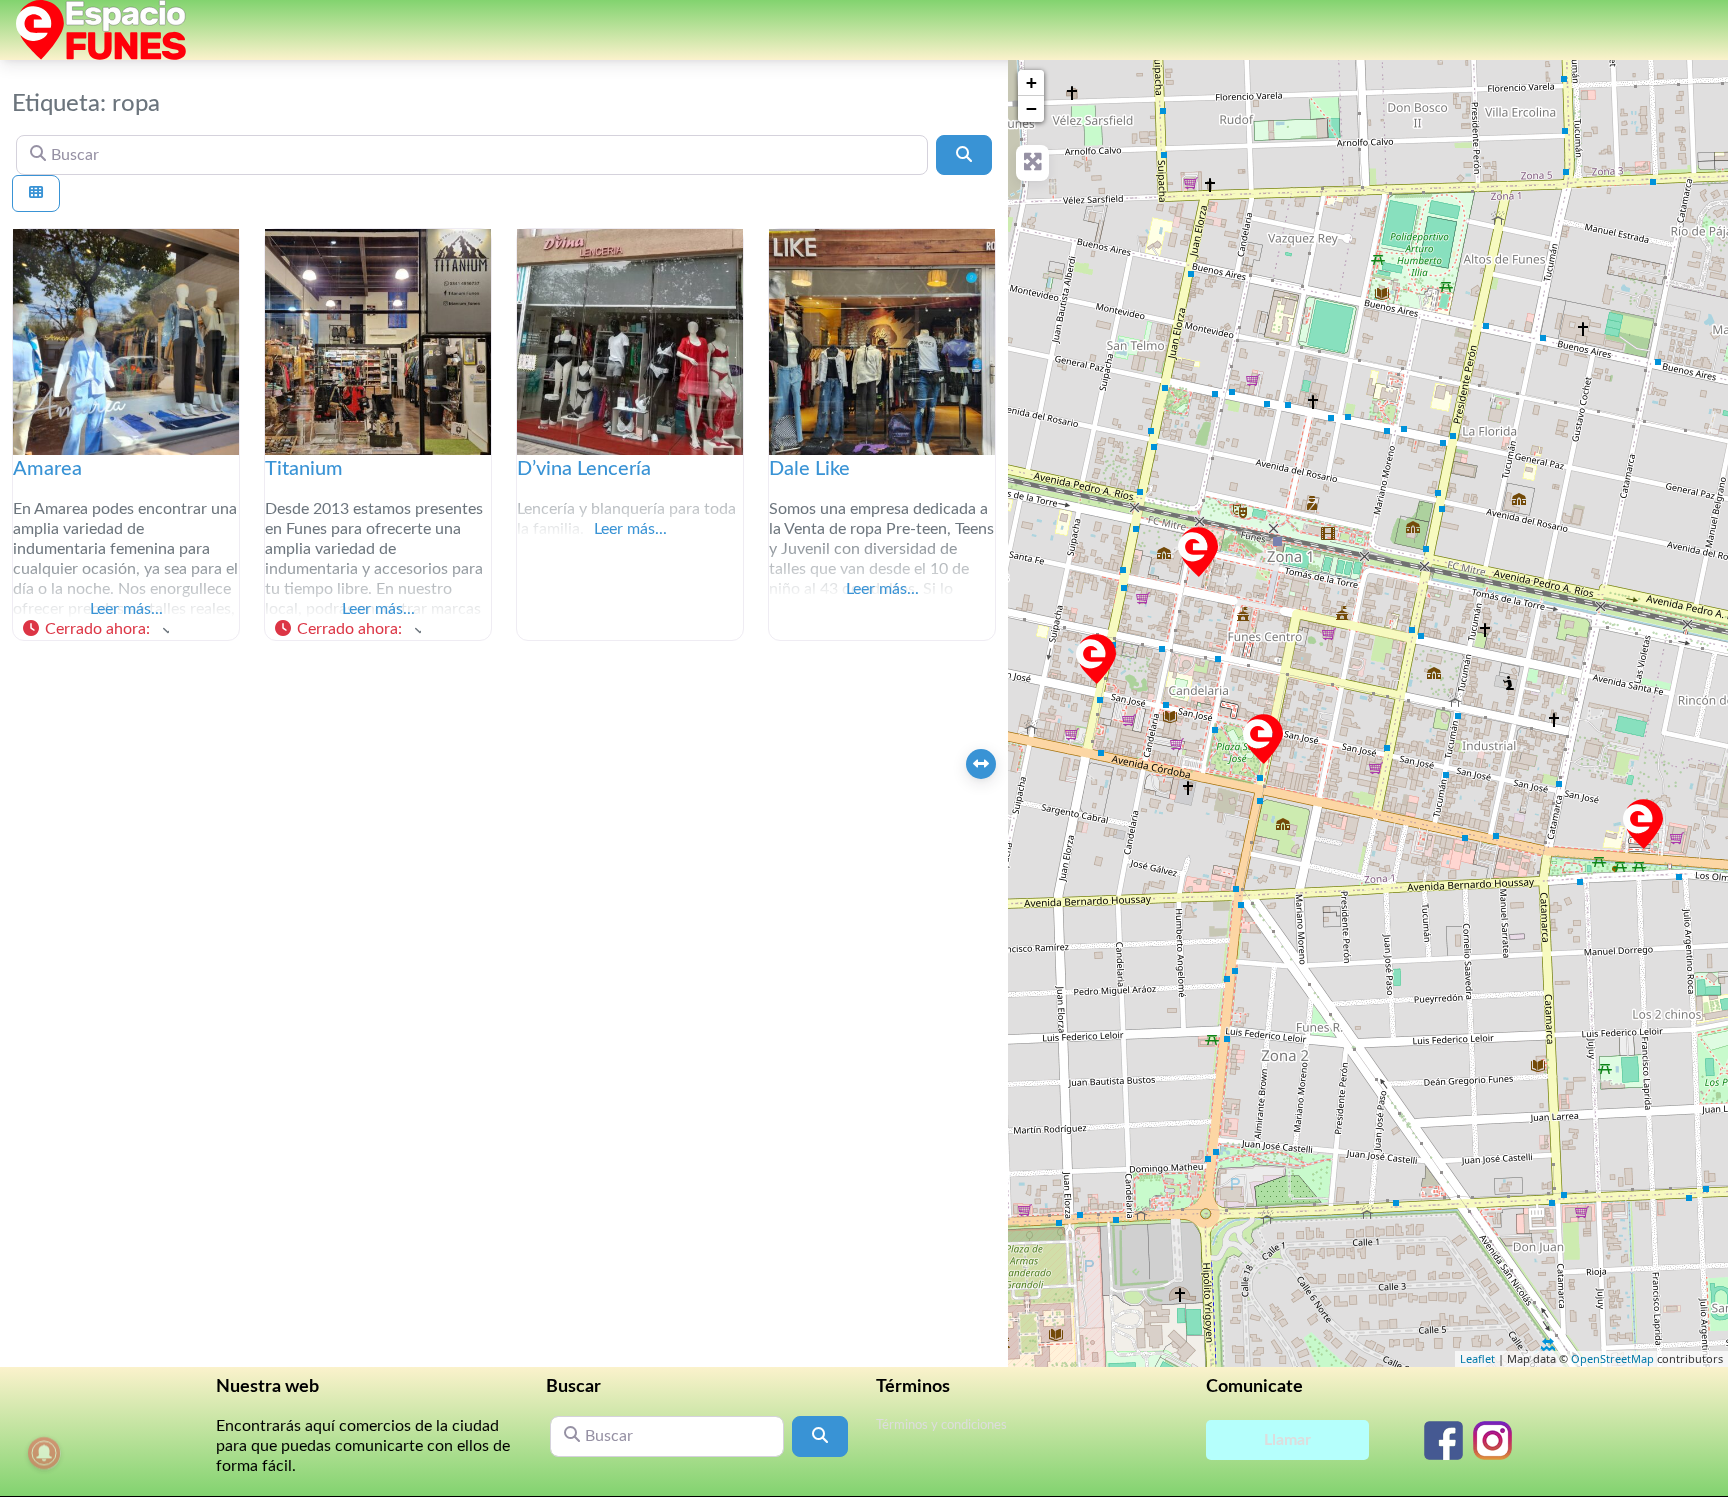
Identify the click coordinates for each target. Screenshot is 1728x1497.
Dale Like (809, 469)
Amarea (47, 469)
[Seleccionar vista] (36, 193)
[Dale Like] (1198, 552)
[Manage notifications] (44, 1453)
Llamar (1287, 1440)
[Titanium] (1643, 824)
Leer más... (126, 609)
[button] (95, 629)
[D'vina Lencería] (1263, 739)
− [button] (1031, 108)
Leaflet (1477, 1358)
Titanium (304, 469)
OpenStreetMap (1612, 1358)
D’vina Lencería (584, 469)
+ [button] (1031, 82)
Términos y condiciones (941, 1425)
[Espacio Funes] (101, 29)
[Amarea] (1096, 659)
